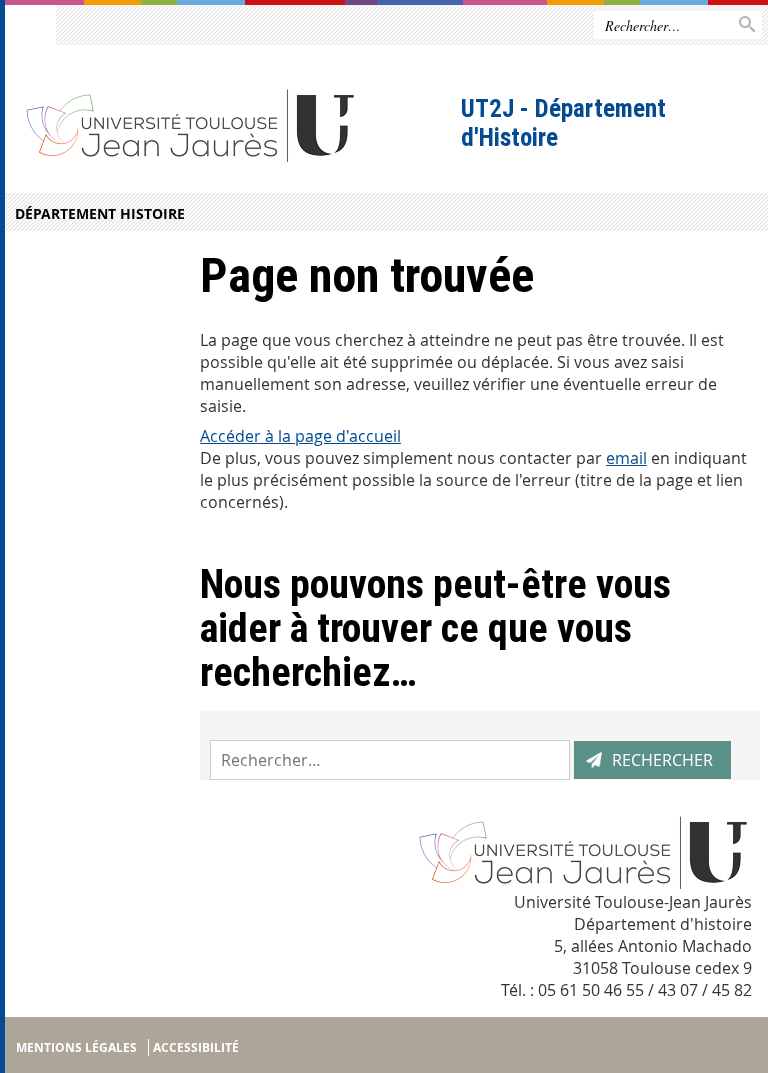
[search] (390, 760)
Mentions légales (76, 1047)
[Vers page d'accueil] (230, 124)
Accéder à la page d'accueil (300, 436)
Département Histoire (100, 213)
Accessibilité (196, 1047)
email (626, 458)
